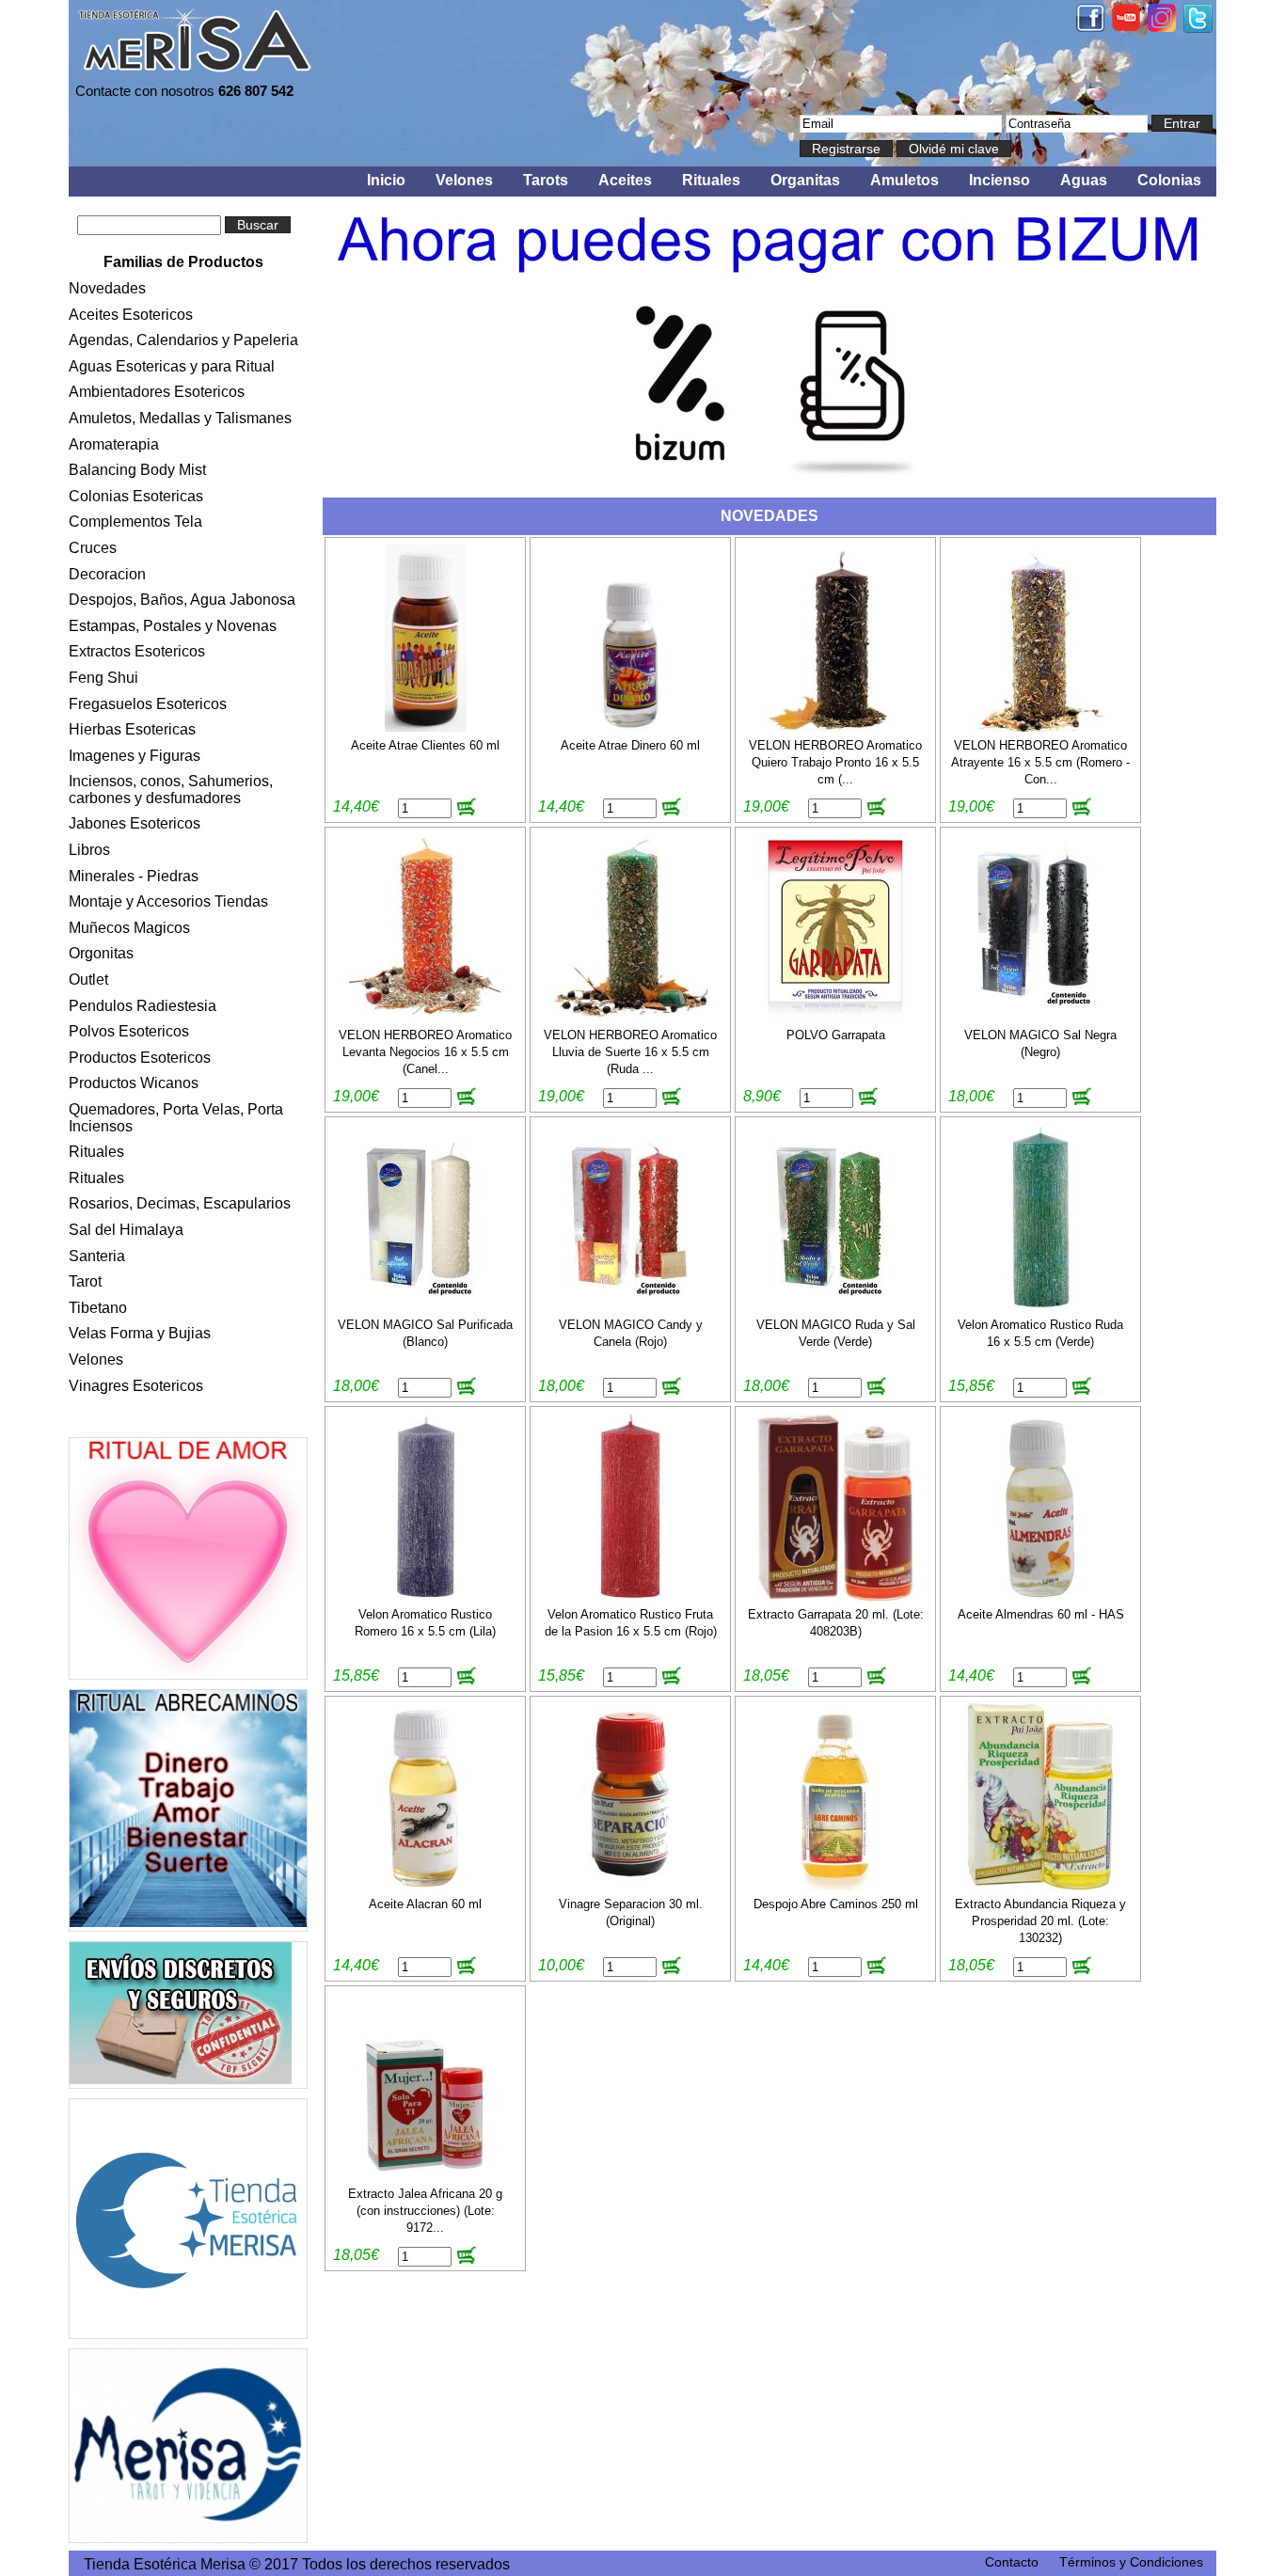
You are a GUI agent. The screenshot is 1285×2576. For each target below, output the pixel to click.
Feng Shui (103, 678)
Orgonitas (101, 953)
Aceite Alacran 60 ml (425, 1904)
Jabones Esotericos (135, 823)
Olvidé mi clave (954, 149)
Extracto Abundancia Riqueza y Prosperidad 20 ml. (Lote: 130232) (1040, 1921)
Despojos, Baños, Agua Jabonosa (182, 600)
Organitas (805, 180)
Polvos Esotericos (129, 1031)
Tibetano (98, 1308)
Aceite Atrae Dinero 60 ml (630, 745)
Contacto (1012, 2562)
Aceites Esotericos (131, 315)
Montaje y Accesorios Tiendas (168, 901)
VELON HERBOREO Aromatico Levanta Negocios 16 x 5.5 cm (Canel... (425, 1052)
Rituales (711, 180)
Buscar (258, 225)
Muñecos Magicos (129, 928)
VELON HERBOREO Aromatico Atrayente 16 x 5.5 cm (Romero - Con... (1040, 762)
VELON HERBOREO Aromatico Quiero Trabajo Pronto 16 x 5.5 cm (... (835, 762)
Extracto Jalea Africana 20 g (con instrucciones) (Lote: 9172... (425, 2211)
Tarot (85, 1281)
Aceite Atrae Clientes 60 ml (425, 745)
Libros (89, 850)
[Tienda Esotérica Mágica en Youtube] (1126, 26)
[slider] (769, 341)
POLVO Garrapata (836, 1035)
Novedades (107, 288)
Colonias (1169, 180)
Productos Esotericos (140, 1058)
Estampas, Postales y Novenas (173, 626)
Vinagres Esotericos (136, 1386)
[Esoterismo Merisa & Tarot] (188, 2446)
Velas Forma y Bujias (140, 1333)
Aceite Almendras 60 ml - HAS (1041, 1614)
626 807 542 (256, 91)
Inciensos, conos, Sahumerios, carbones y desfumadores (171, 790)
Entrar (1182, 123)
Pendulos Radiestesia (143, 1006)
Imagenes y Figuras (135, 756)
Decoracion (107, 574)
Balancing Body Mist (137, 470)
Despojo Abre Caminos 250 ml (836, 1904)
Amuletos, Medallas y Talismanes (180, 418)
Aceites (625, 180)
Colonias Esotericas (136, 496)
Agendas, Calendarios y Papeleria (183, 340)
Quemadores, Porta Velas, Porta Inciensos (176, 1118)
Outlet (88, 980)
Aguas (1084, 180)
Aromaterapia (114, 444)
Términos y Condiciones (1131, 2562)
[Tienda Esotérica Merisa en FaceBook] (1090, 27)
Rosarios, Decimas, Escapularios (180, 1203)
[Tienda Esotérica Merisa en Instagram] (1162, 27)
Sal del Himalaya (126, 1230)
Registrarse (846, 149)
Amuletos (904, 180)
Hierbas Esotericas (132, 729)
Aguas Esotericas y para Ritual (172, 366)
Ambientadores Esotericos (157, 392)
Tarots (546, 180)
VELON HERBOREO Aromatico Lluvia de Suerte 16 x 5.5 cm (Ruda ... (630, 1052)
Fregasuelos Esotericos (148, 704)
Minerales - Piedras (134, 876)
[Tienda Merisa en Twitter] (1198, 28)
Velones (464, 180)
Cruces (93, 548)
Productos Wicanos (134, 1083)
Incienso (999, 180)
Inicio (386, 180)
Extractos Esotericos (137, 651)
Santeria (97, 1256)
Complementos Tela (135, 522)
